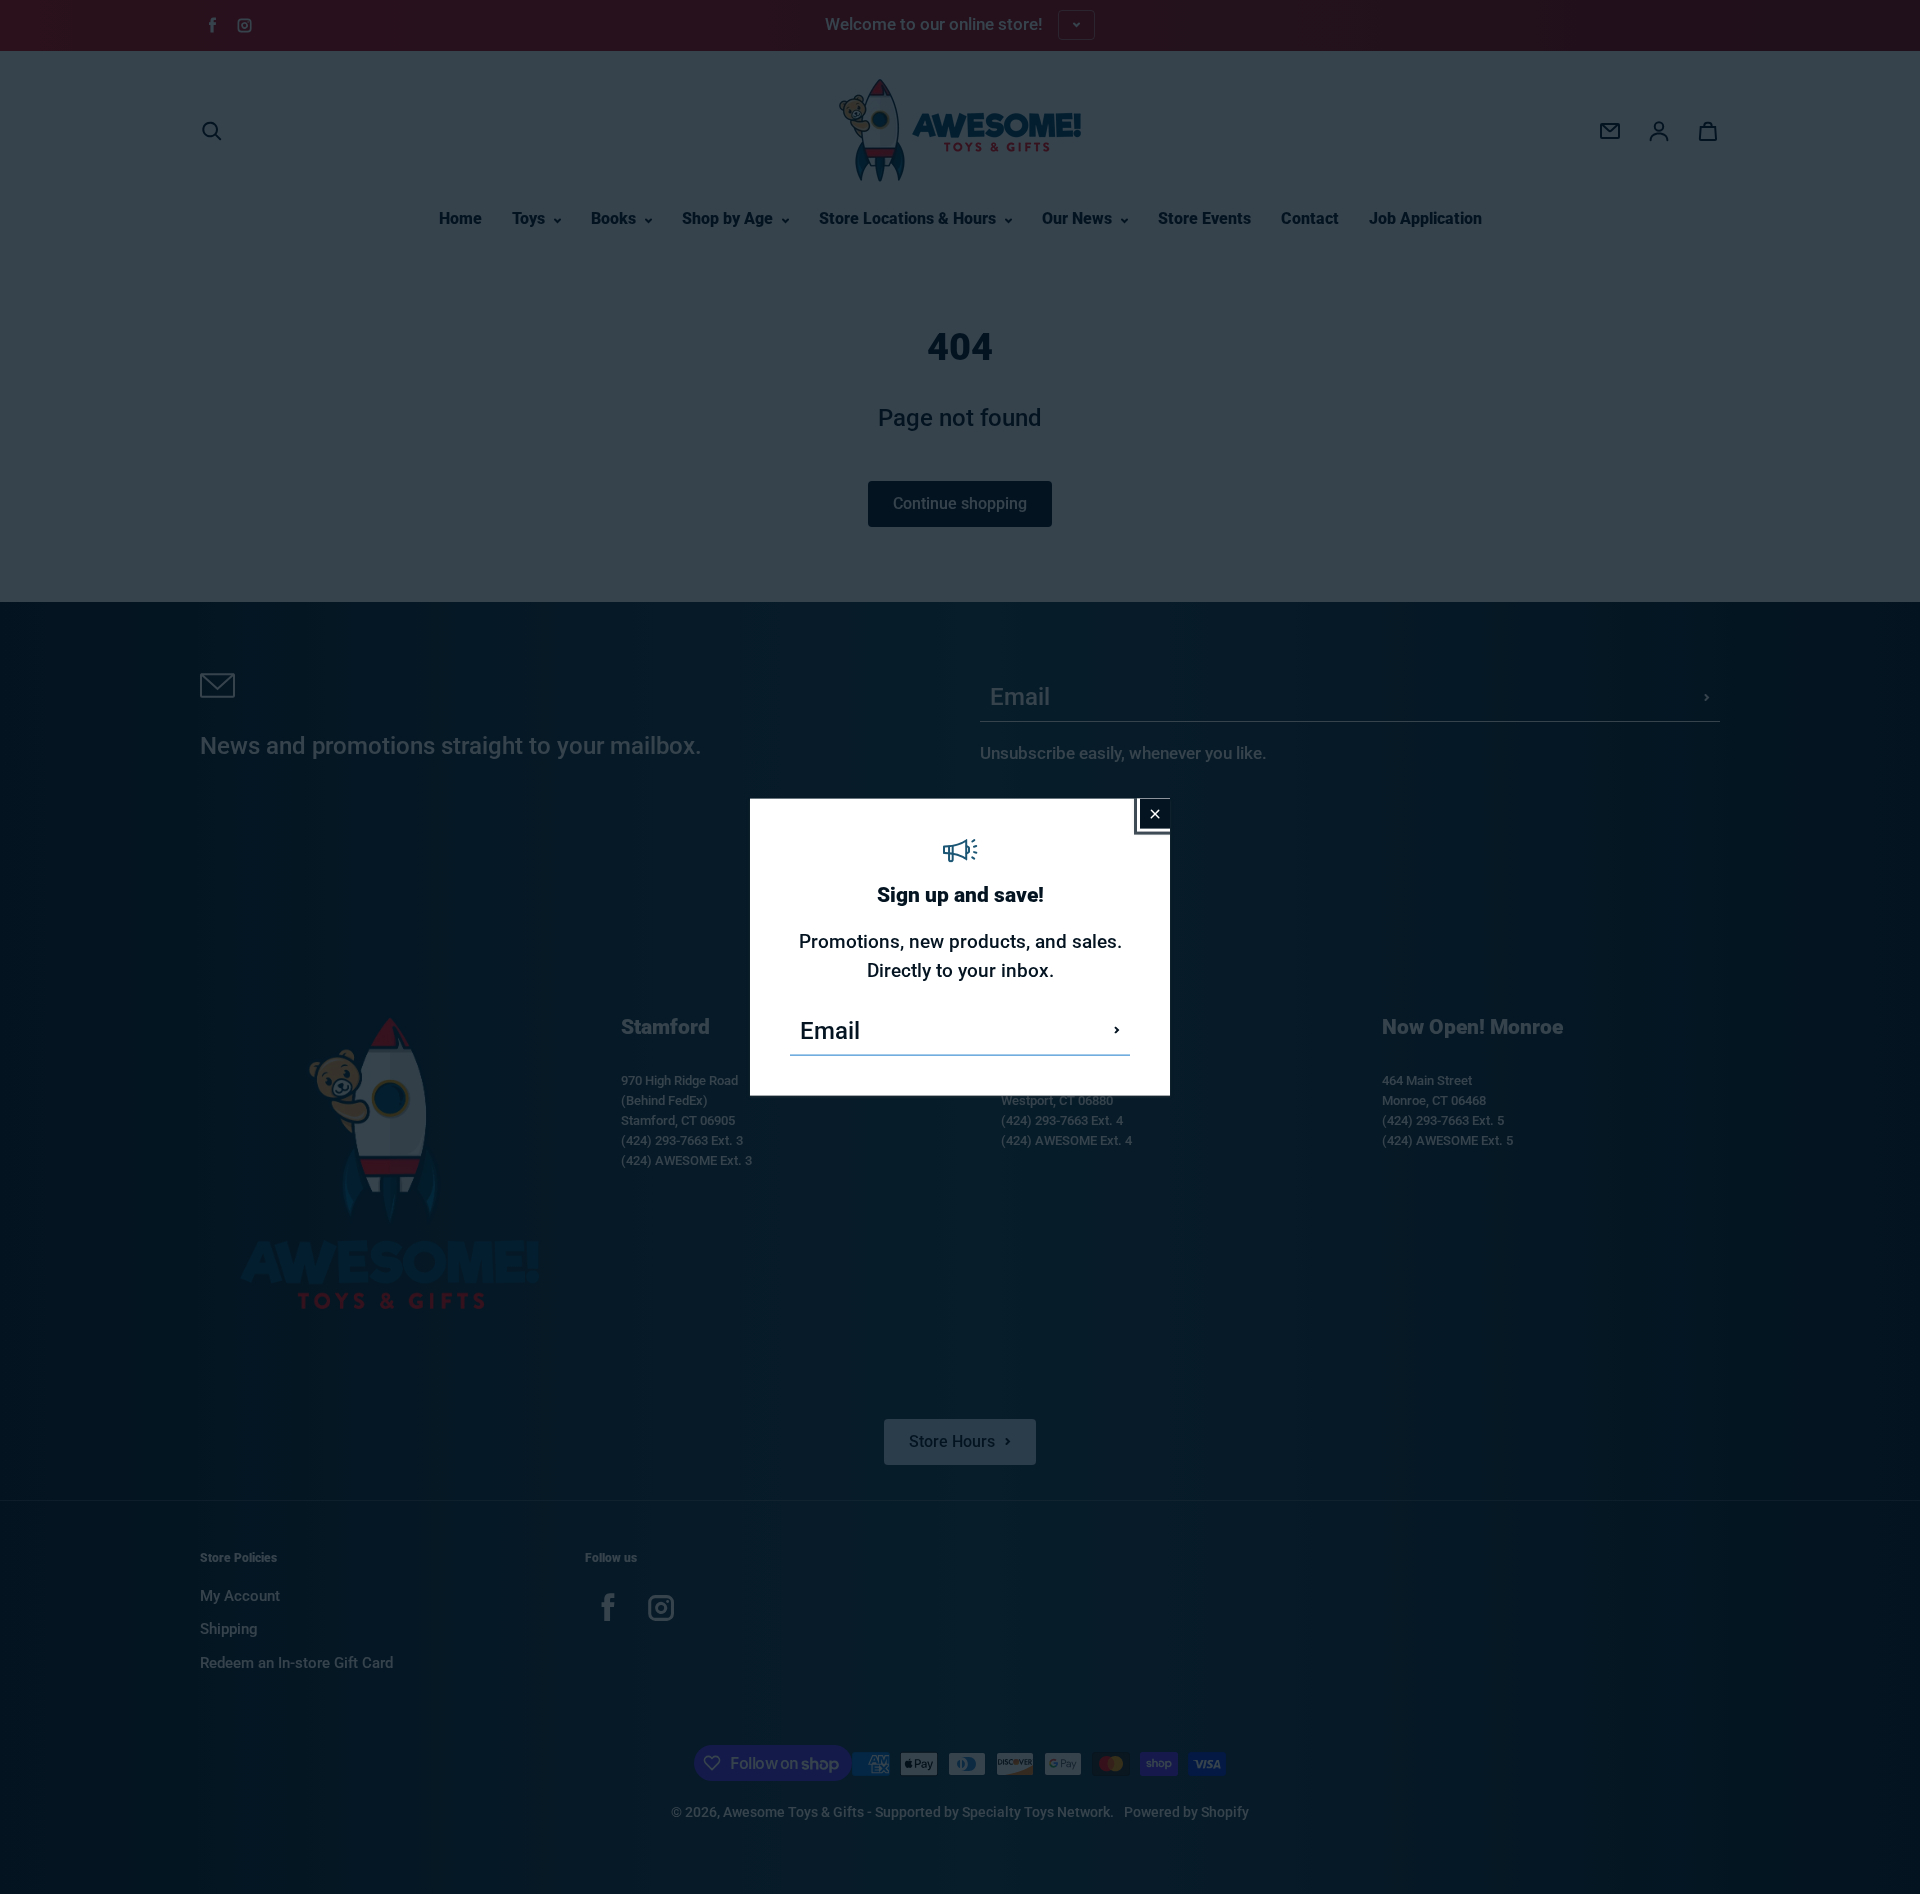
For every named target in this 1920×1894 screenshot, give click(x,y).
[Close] (1155, 814)
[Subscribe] (1117, 1030)
